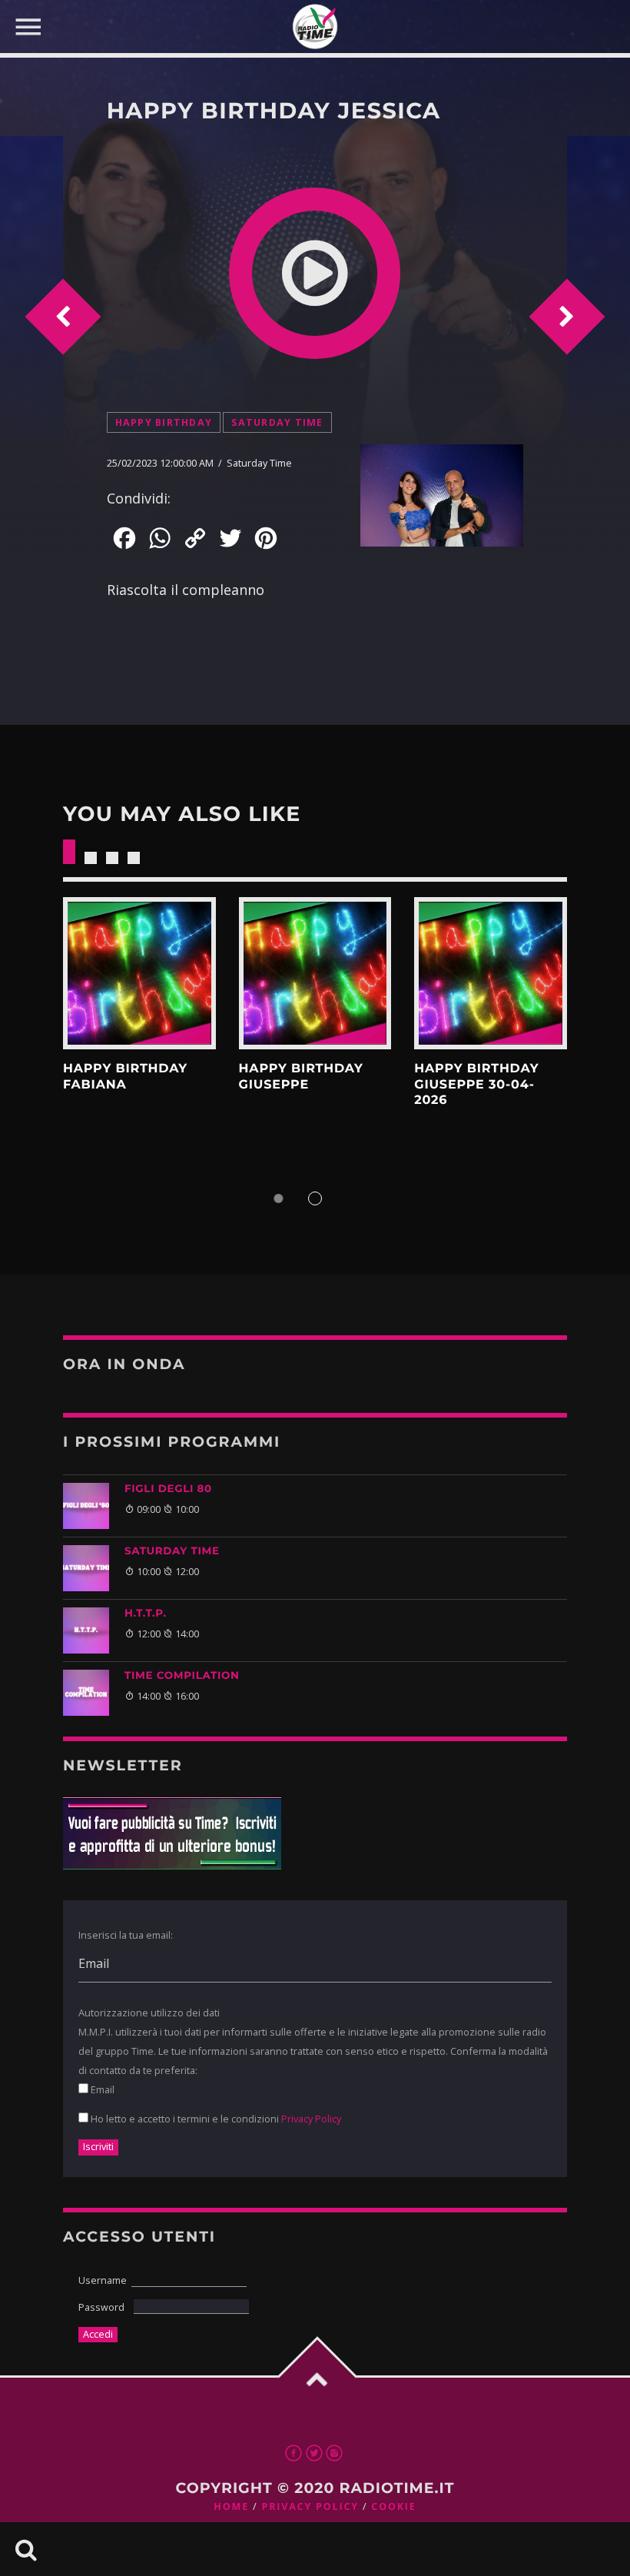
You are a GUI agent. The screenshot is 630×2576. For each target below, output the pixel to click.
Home (231, 2506)
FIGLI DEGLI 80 (168, 1489)
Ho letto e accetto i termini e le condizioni (215, 2119)
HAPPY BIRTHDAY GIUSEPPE (301, 1077)
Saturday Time (277, 422)
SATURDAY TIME (172, 1551)
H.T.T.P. (146, 1614)
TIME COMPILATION (182, 1676)
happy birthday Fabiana (125, 1077)
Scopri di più (139, 974)
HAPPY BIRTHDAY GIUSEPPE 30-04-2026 (476, 1085)
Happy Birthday (164, 422)
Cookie (393, 2506)
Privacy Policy (311, 2119)
